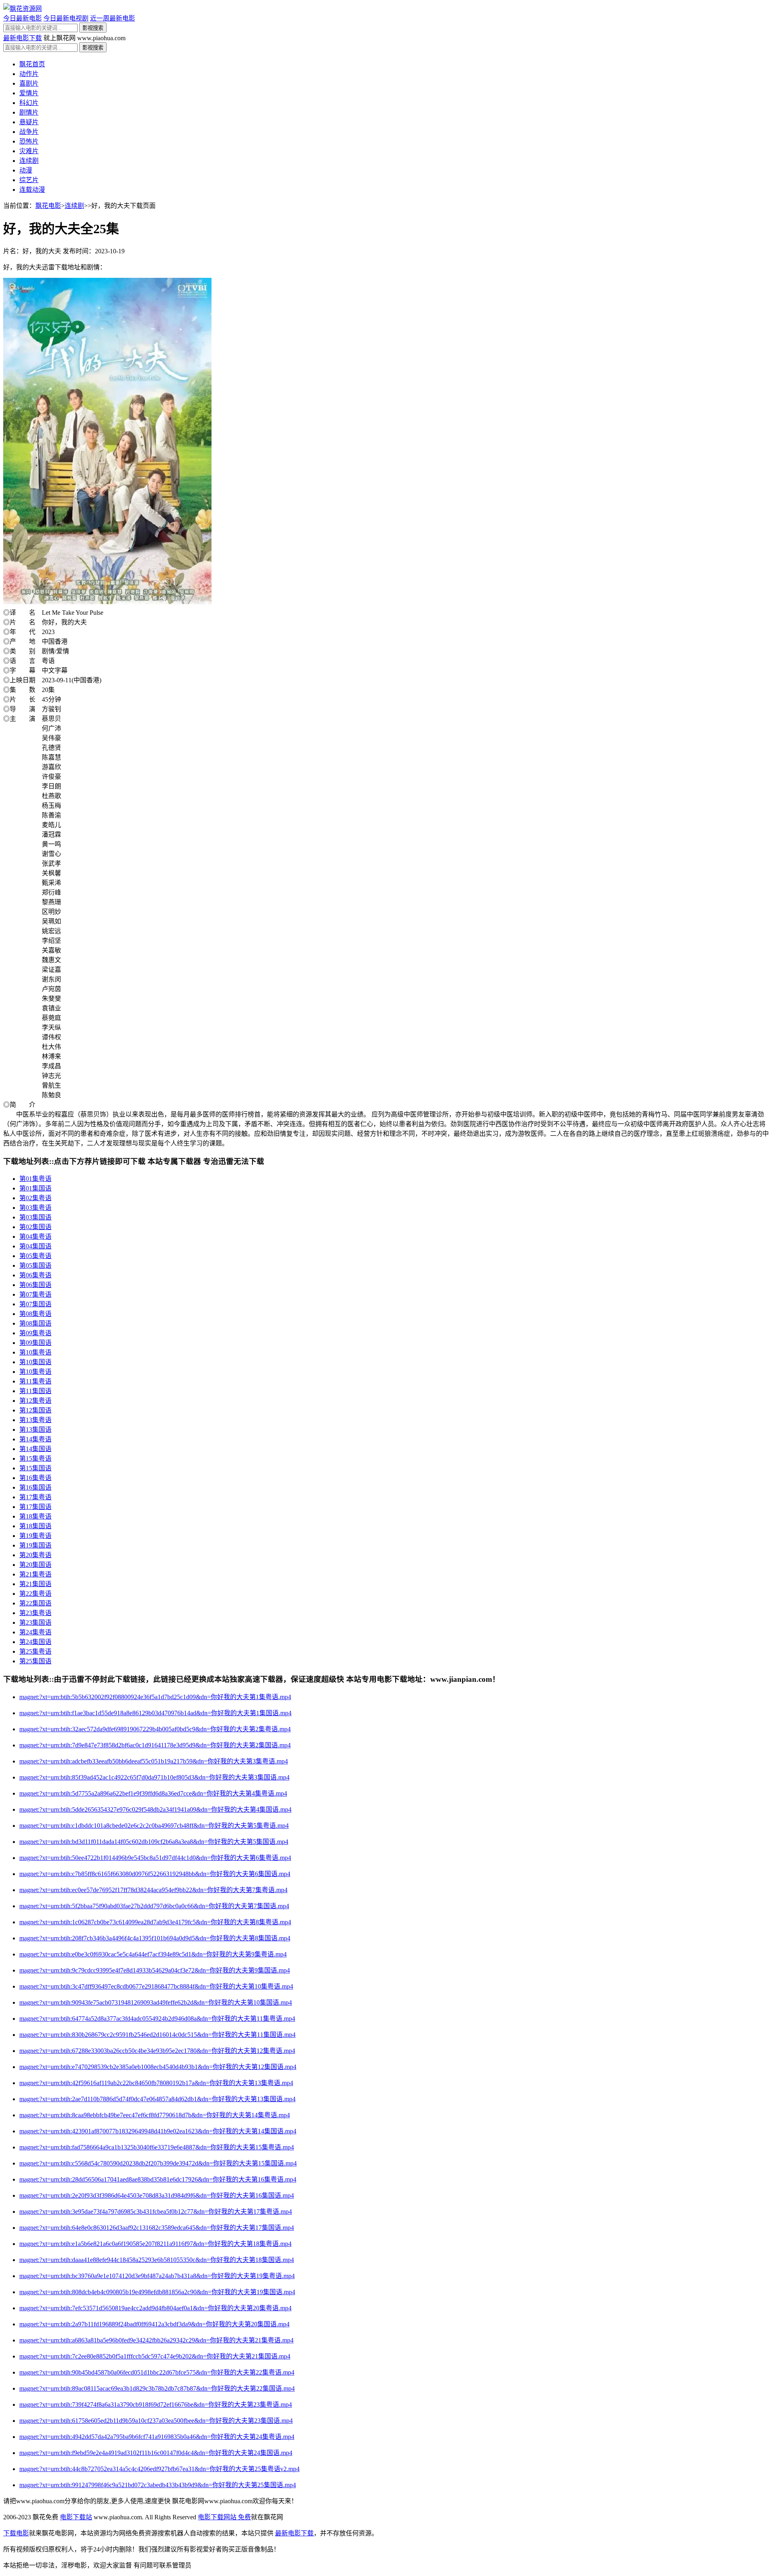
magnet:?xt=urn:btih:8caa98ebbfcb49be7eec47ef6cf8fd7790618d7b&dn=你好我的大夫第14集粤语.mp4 (155, 2115)
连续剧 (29, 161)
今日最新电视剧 (66, 18)
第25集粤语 (35, 1651)
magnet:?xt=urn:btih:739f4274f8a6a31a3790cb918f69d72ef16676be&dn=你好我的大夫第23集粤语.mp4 (156, 2405)
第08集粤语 (35, 1314)
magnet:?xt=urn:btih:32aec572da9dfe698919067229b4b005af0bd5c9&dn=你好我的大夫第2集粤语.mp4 (155, 1729)
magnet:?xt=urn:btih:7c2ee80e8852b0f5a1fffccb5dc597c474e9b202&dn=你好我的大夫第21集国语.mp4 (155, 2356)
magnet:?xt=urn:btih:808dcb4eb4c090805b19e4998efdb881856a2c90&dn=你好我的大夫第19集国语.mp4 (157, 2292)
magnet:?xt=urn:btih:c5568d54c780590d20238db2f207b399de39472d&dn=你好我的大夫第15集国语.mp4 (158, 2163)
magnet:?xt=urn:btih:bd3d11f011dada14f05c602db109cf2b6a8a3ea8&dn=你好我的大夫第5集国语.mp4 (154, 1842)
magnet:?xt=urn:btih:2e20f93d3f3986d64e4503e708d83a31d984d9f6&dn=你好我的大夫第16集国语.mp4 (157, 2195)
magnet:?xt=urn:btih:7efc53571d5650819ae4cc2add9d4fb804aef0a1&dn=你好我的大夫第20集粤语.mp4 (155, 2308)
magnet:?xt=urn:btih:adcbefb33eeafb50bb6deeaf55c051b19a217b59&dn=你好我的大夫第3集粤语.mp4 (154, 1761)
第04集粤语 (35, 1237)
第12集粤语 (35, 1401)
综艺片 (29, 180)
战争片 (29, 132)
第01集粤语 (35, 1179)
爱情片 (29, 93)
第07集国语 (35, 1304)
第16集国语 (35, 1487)
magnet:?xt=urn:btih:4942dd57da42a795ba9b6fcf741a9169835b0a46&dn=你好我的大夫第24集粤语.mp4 (157, 2437)
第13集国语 (35, 1430)
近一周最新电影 (113, 18)
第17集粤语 (35, 1497)
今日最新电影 (23, 18)
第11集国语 (35, 1391)
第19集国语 (35, 1545)
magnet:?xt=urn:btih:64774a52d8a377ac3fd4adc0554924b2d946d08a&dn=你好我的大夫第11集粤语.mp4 (157, 2019)
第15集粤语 (35, 1458)
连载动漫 (32, 190)
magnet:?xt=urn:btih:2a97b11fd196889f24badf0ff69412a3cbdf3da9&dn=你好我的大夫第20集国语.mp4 (154, 2324)
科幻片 (29, 103)
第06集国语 (35, 1285)
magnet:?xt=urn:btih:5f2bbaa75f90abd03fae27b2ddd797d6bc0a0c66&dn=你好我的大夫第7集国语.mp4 (154, 1906)
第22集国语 (35, 1603)
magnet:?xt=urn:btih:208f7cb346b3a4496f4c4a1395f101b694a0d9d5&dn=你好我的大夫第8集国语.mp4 (155, 1938)
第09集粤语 (35, 1333)
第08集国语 (35, 1323)
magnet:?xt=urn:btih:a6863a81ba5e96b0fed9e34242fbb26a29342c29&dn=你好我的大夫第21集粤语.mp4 (156, 2340)
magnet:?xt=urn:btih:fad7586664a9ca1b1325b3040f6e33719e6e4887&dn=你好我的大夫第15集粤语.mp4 (157, 2147)
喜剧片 (29, 83)
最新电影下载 (23, 38)
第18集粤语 (35, 1516)
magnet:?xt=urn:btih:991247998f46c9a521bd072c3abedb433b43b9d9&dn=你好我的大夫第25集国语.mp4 (158, 2485)
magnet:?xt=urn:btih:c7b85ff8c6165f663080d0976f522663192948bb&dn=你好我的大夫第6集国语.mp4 (155, 1874)
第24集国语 (35, 1642)
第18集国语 (35, 1526)
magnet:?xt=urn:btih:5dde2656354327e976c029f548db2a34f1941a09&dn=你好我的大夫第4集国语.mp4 (155, 1809)
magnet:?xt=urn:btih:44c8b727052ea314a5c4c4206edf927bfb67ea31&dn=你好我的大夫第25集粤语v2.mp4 (159, 2469)
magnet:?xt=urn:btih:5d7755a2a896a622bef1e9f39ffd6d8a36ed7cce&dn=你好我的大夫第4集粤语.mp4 (153, 1793)
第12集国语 (35, 1410)
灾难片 (29, 151)
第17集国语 (35, 1507)
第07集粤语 (35, 1294)
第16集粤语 (35, 1478)
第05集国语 (35, 1265)
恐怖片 (29, 141)
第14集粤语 (35, 1439)
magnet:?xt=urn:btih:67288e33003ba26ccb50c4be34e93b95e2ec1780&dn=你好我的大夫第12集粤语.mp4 (157, 2051)
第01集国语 (35, 1188)
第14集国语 (35, 1449)
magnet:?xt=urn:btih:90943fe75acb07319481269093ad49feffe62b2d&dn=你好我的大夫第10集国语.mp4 (156, 2002)
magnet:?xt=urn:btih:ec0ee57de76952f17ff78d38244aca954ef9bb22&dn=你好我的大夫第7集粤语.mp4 (153, 1890)
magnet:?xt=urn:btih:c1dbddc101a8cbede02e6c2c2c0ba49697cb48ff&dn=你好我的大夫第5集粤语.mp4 (154, 1826)
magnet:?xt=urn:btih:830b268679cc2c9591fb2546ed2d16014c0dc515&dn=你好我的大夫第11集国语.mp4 (157, 2035)
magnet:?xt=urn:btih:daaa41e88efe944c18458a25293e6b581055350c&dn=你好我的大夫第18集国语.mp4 (157, 2260)
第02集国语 (35, 1227)
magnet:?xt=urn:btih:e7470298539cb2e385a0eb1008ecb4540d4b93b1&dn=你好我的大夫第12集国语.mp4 (158, 2067)
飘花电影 (48, 206)
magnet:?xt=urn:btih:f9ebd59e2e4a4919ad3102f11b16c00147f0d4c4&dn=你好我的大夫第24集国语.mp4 (156, 2453)
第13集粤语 (35, 1420)
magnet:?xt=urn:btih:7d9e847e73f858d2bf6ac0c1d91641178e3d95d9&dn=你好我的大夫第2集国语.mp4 (155, 1745)
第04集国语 (35, 1246)
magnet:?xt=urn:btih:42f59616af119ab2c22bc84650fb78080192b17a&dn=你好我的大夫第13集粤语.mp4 (156, 2083)
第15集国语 (35, 1468)
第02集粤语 (35, 1198)
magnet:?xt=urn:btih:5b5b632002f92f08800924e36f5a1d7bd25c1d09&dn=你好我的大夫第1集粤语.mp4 (155, 1697)
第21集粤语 (35, 1574)
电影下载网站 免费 (224, 2517)
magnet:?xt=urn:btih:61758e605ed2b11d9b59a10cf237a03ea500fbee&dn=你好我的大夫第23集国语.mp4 (156, 2421)
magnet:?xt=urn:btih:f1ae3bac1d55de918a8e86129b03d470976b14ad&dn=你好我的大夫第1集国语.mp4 (155, 1713)
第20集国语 (35, 1565)
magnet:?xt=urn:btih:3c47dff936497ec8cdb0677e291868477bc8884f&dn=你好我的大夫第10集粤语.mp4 (156, 1986)
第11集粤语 (35, 1381)
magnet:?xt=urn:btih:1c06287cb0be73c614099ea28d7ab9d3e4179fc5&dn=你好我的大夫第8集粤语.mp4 (155, 1922)
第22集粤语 (35, 1594)
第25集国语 (35, 1661)
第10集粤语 (35, 1352)
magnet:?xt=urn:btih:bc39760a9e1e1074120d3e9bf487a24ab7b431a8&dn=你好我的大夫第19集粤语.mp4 (157, 2276)
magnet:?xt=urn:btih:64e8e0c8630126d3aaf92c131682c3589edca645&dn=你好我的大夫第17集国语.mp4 (157, 2228)
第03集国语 (35, 1217)
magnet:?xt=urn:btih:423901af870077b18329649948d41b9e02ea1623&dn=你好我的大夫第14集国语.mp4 (158, 2131)
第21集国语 (35, 1584)
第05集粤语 (35, 1256)
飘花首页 (32, 64)
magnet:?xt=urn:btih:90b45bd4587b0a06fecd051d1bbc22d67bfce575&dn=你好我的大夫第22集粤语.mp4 (157, 2372)
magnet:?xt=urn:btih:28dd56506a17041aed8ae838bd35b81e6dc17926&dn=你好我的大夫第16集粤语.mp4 (158, 2179)
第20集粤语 (35, 1555)
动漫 (26, 170)
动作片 (29, 74)
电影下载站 (76, 2517)
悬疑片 (29, 122)
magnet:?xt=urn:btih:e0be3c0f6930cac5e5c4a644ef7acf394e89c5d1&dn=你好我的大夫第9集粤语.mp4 (153, 1954)
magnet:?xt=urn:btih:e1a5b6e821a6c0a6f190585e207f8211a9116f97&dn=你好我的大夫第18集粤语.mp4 (155, 2244)
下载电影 (16, 2533)
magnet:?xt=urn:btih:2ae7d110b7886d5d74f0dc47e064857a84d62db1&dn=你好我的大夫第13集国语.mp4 (157, 2099)
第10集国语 (35, 1362)
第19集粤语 (35, 1536)
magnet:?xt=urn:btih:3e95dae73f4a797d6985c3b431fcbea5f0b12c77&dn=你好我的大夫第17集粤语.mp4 (156, 2212)
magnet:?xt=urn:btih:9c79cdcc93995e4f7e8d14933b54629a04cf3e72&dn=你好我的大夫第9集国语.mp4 (155, 1970)
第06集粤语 (35, 1275)
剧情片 (29, 112)
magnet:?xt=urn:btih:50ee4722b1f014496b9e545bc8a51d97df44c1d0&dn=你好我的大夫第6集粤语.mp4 (155, 1858)
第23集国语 (35, 1623)
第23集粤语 (35, 1613)
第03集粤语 (35, 1208)
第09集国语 (35, 1343)
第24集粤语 (35, 1632)
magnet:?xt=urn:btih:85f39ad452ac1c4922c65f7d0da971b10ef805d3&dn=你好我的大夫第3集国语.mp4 (154, 1777)
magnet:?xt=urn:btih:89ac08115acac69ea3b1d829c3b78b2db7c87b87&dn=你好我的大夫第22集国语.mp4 (157, 2388)
